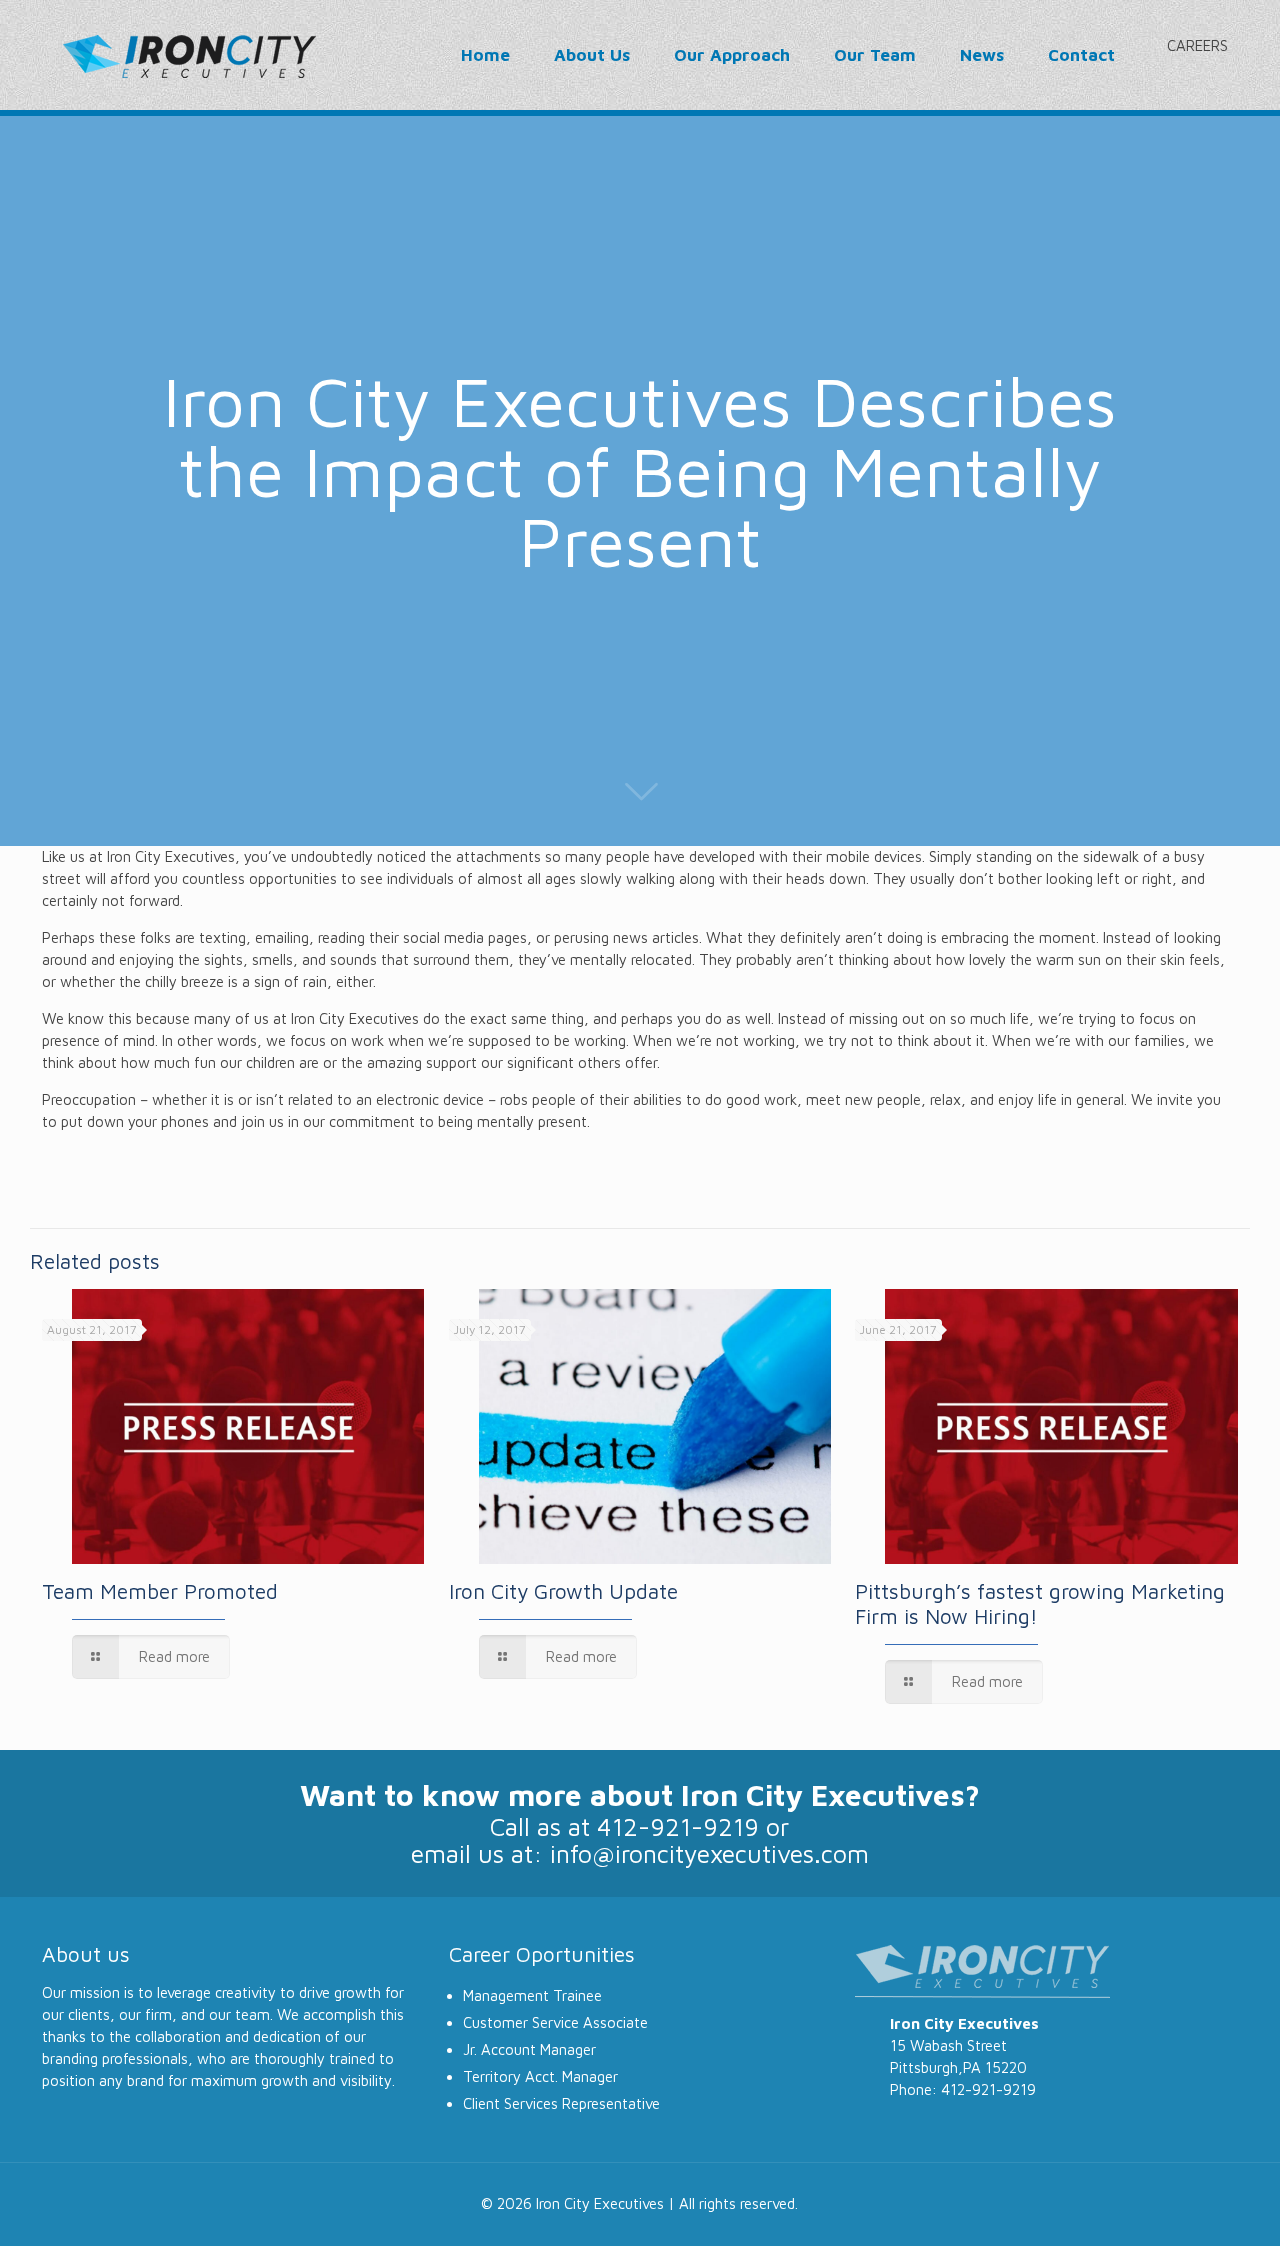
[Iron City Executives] (189, 55)
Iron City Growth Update (563, 1591)
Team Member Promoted (160, 1591)
